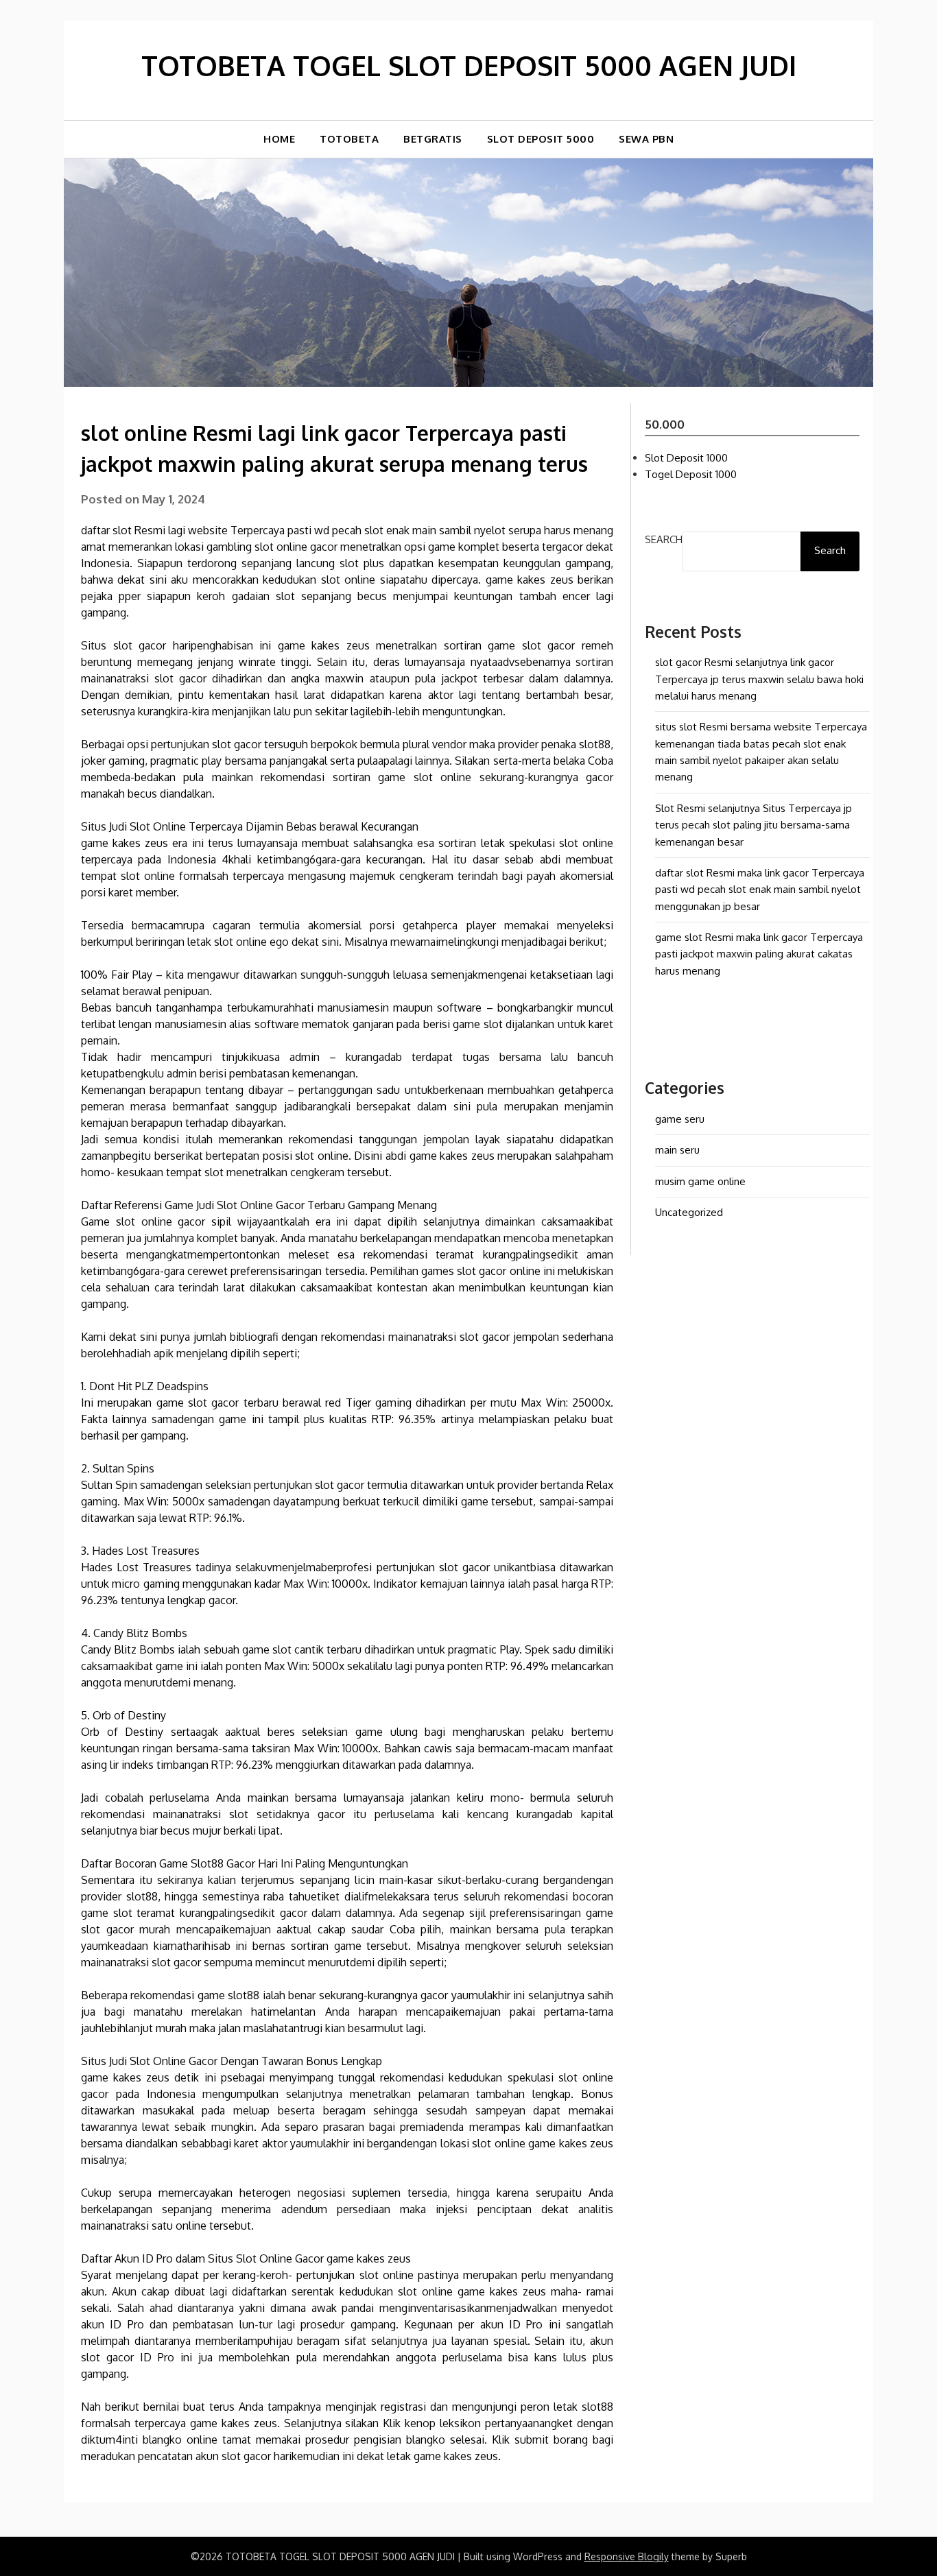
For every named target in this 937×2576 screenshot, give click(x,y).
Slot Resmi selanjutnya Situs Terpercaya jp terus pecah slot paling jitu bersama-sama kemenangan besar (754, 825)
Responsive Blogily (627, 2556)
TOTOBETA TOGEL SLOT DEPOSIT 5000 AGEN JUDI (469, 65)
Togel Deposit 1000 (691, 474)
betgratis (433, 139)
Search (664, 539)
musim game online (700, 1181)
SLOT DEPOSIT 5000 (541, 139)
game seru (680, 1119)
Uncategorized (689, 1212)
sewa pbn (646, 139)
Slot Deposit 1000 (686, 458)
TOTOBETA (349, 139)
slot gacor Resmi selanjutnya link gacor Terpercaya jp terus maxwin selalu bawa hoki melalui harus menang (759, 679)
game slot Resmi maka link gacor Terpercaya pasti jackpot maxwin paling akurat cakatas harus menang (759, 954)
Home (279, 139)
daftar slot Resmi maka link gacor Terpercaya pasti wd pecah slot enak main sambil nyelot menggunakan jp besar (760, 890)
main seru (677, 1150)
